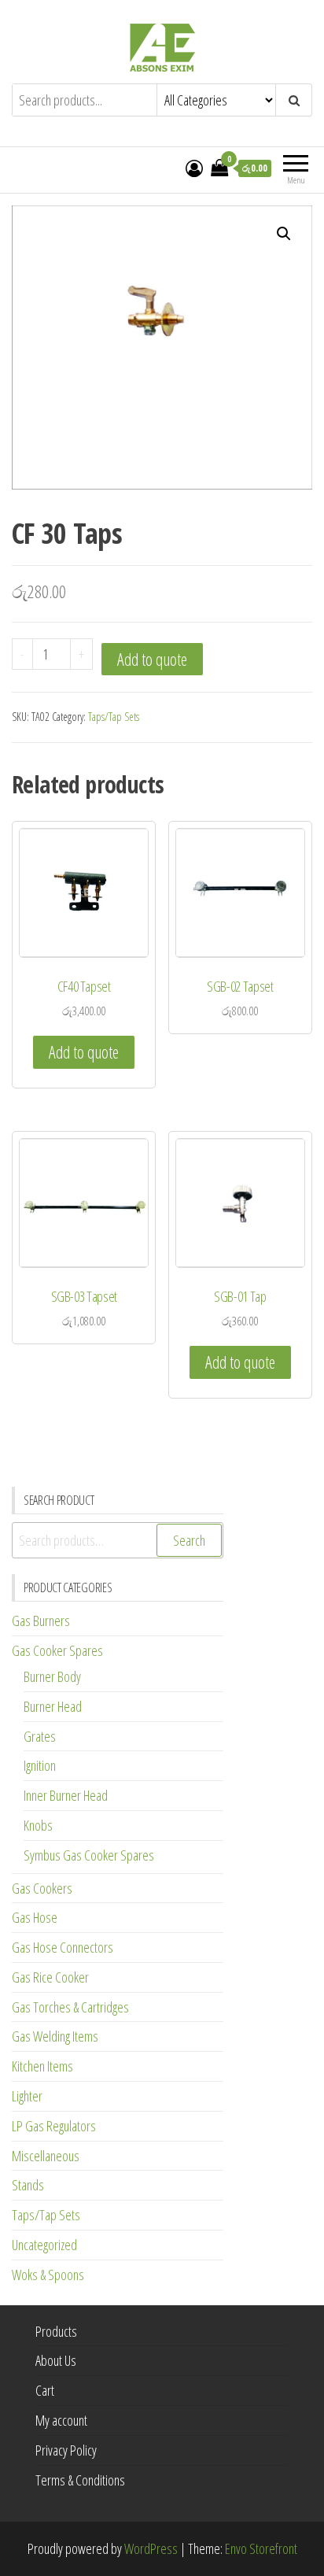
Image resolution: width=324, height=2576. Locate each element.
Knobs (38, 1825)
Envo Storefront (261, 2548)
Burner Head (53, 1706)
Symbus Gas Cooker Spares (89, 1855)
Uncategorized (44, 2245)
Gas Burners (41, 1621)
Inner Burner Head (66, 1795)
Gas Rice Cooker (50, 1977)
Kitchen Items (42, 2066)
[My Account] (194, 168)
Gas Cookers (42, 1888)
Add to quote (152, 659)
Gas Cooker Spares (57, 1650)
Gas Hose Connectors (63, 1947)
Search (189, 1540)
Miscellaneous (46, 2156)
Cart (45, 2390)
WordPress (151, 2548)
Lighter (27, 2096)
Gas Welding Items (55, 2036)
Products (56, 2331)
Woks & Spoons (48, 2275)
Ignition (40, 1765)
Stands (28, 2185)
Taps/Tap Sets (114, 717)
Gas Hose (35, 1917)
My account (61, 2420)
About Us (56, 2360)
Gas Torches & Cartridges (70, 2007)
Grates (40, 1736)
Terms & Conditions (80, 2480)
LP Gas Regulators (54, 2126)
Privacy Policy (66, 2450)
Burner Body (52, 1676)
